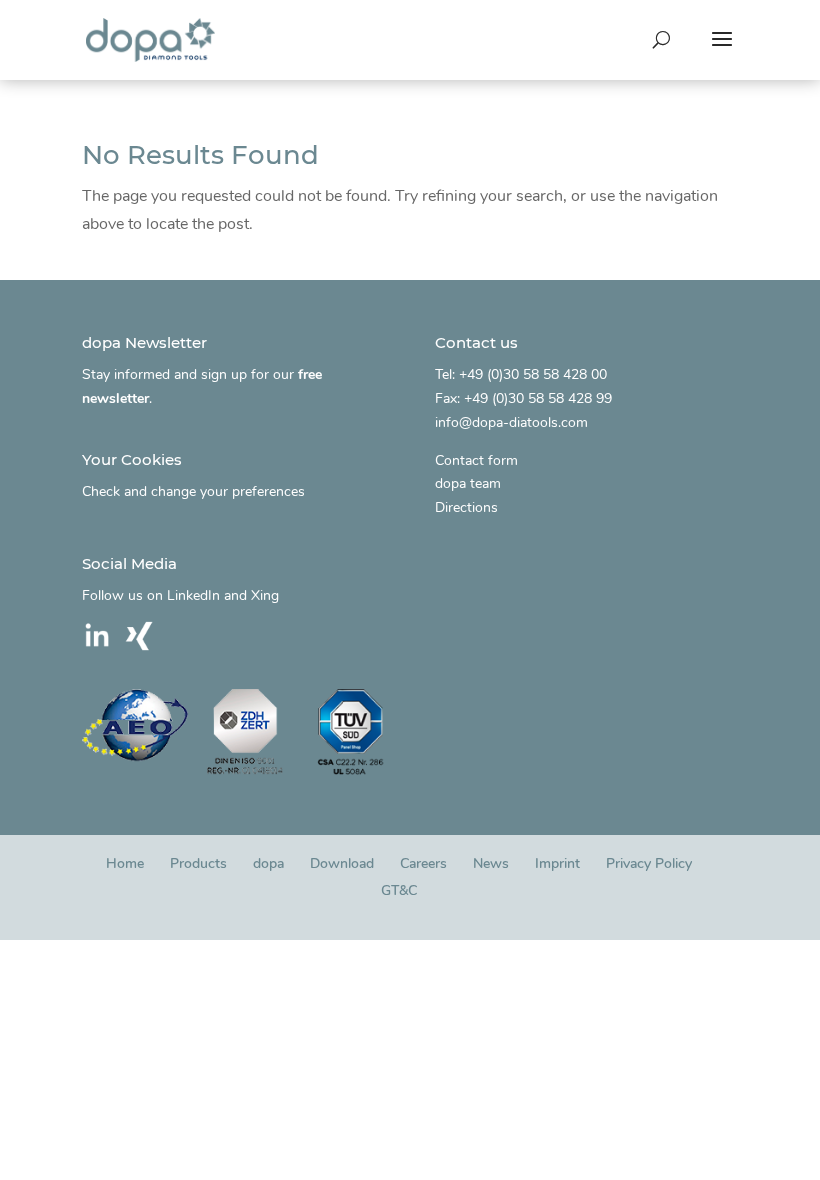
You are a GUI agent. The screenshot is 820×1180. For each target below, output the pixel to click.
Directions (466, 507)
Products (198, 863)
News (491, 863)
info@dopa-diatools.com (511, 422)
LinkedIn (193, 595)
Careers (423, 863)
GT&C (399, 890)
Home (125, 863)
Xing (265, 595)
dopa (268, 863)
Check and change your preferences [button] (193, 491)
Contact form (476, 460)
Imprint (557, 863)
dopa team (468, 483)
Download (342, 863)
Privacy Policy (649, 863)
